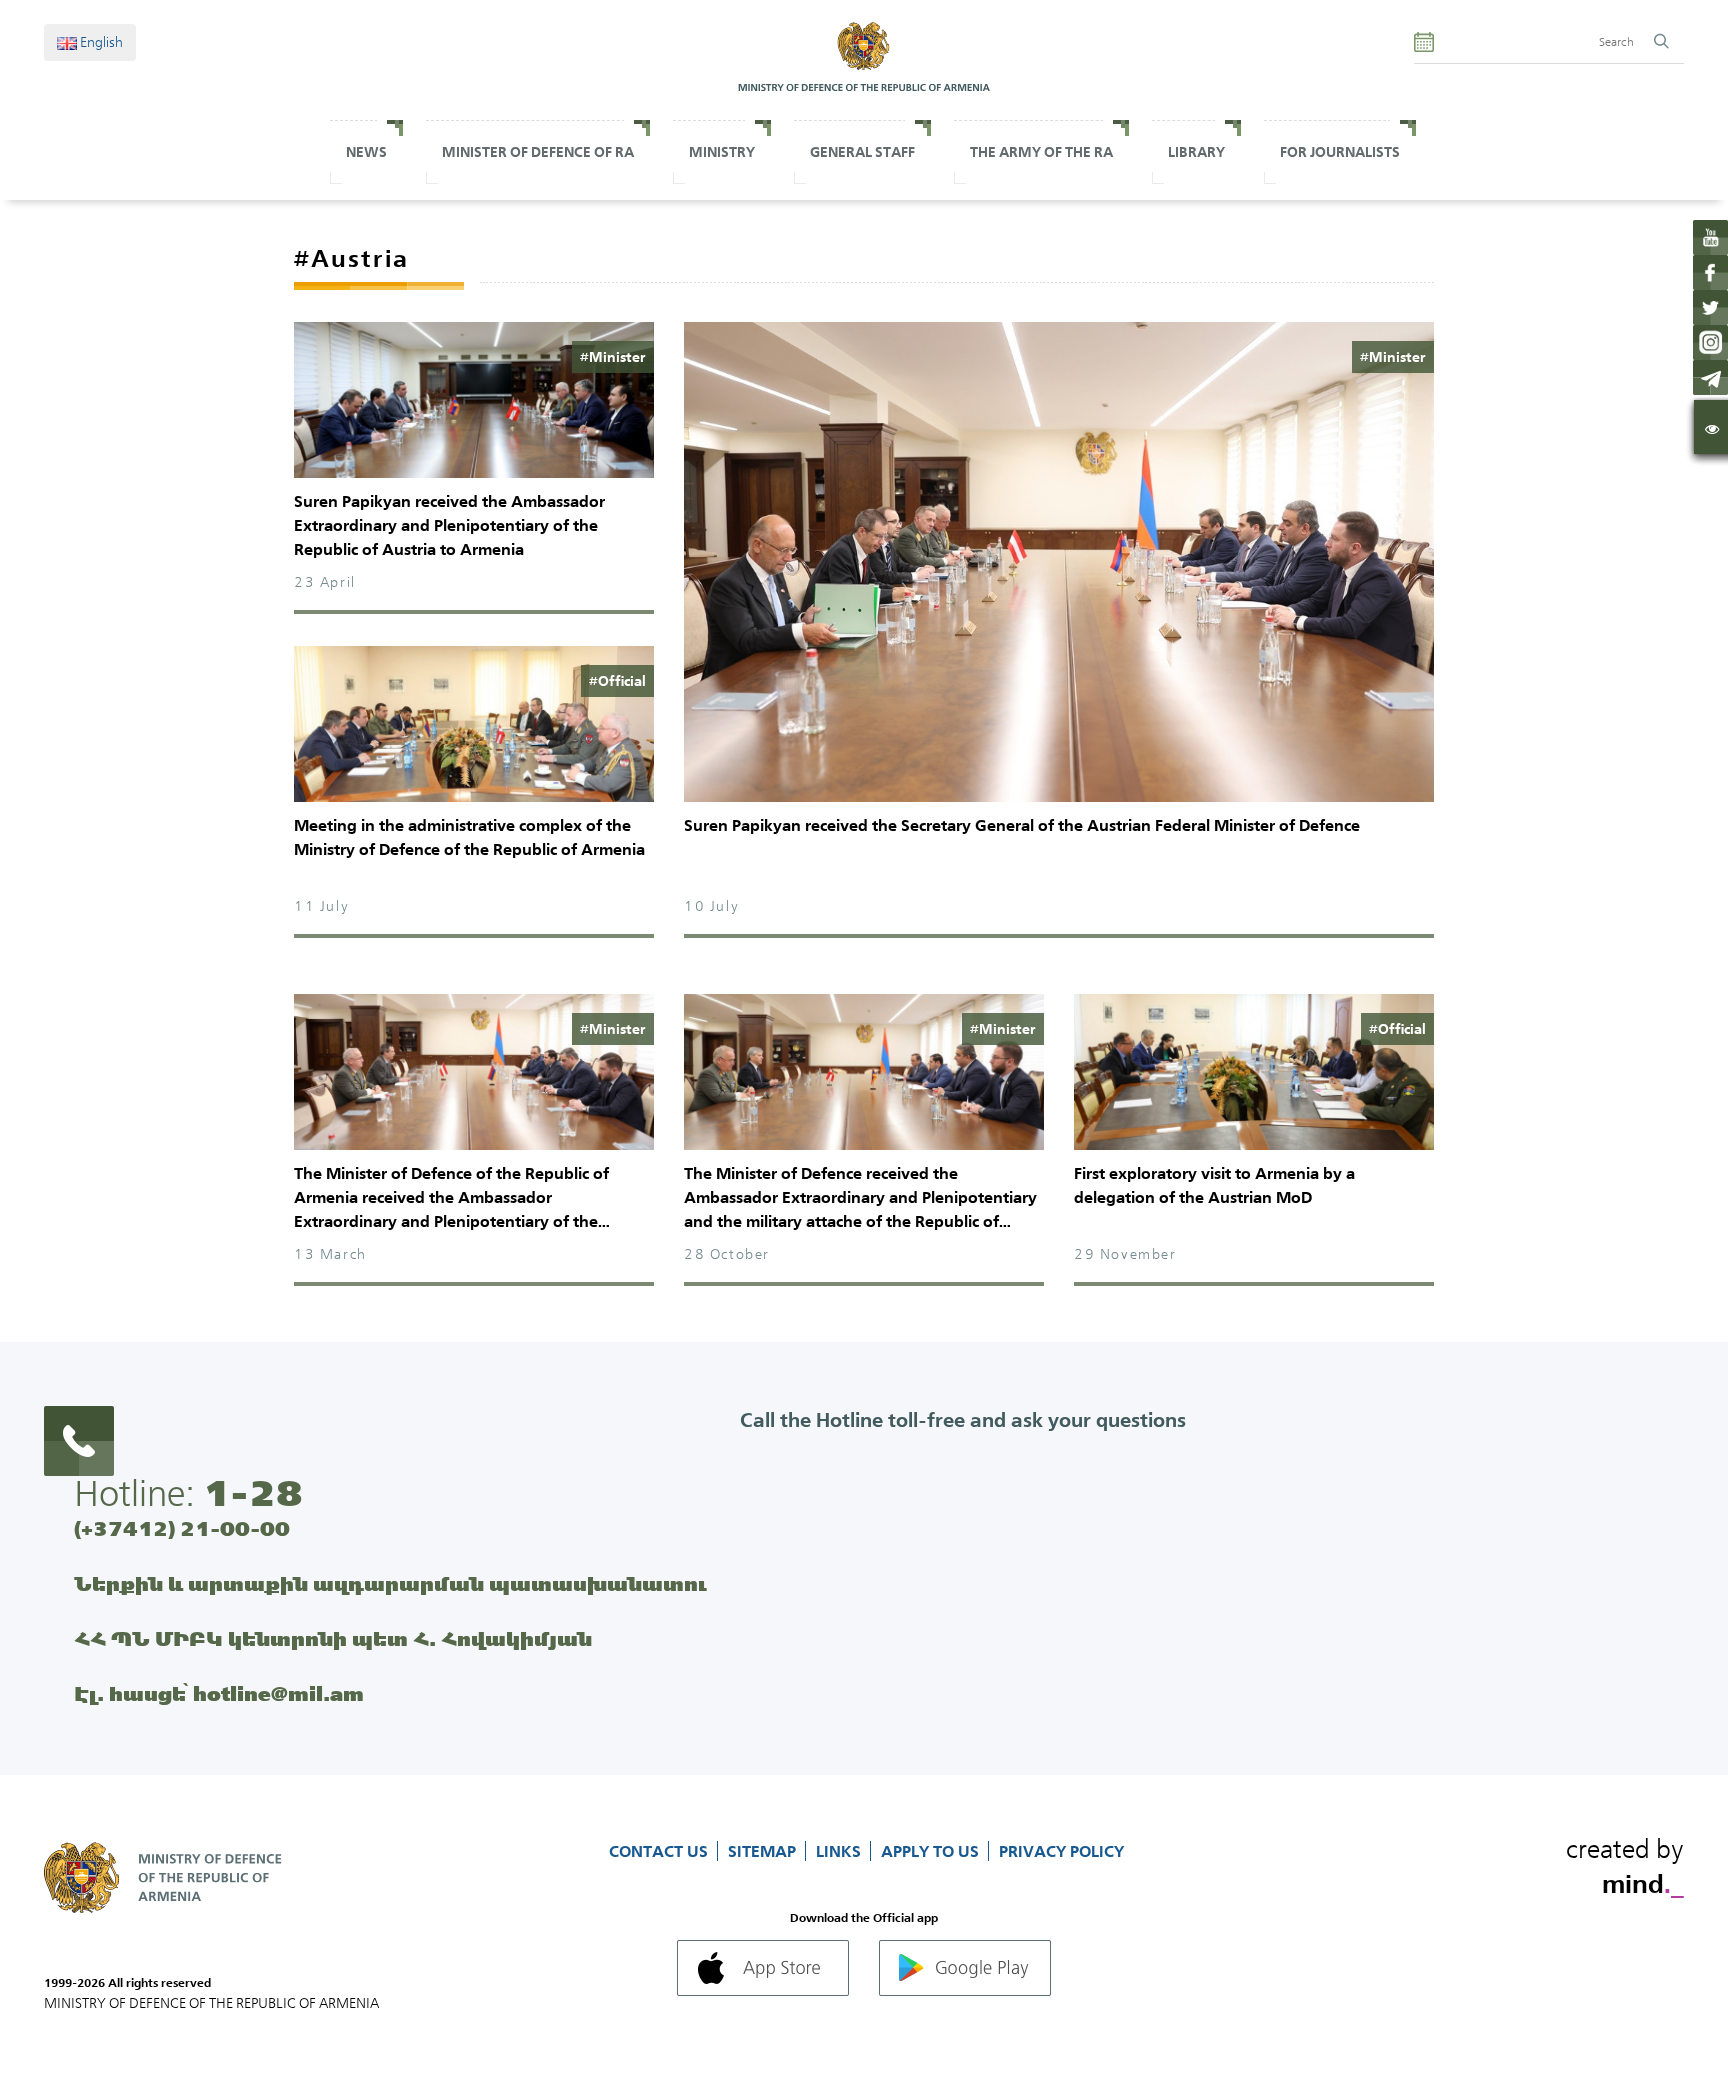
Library (1196, 152)
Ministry (722, 152)
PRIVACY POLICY (1061, 1851)
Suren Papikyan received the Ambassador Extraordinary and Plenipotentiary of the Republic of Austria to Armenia (449, 525)
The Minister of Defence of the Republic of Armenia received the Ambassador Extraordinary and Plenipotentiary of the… (452, 1197)
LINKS (840, 1851)
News (366, 152)
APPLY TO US (932, 1851)
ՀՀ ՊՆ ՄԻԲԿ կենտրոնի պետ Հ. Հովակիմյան (333, 1638)
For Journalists (1340, 152)
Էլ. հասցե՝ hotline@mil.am (219, 1693)
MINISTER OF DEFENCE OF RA (538, 152)
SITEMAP (764, 1851)
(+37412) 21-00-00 (182, 1528)
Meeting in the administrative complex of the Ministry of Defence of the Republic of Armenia (469, 837)
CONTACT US (660, 1851)
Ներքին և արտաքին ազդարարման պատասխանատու (390, 1583)
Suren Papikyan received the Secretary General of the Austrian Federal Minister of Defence (1022, 825)
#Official (617, 681)
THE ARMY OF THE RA (1041, 152)
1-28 (253, 1493)
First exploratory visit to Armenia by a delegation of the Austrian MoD (1214, 1185)
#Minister (613, 357)
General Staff (862, 152)
